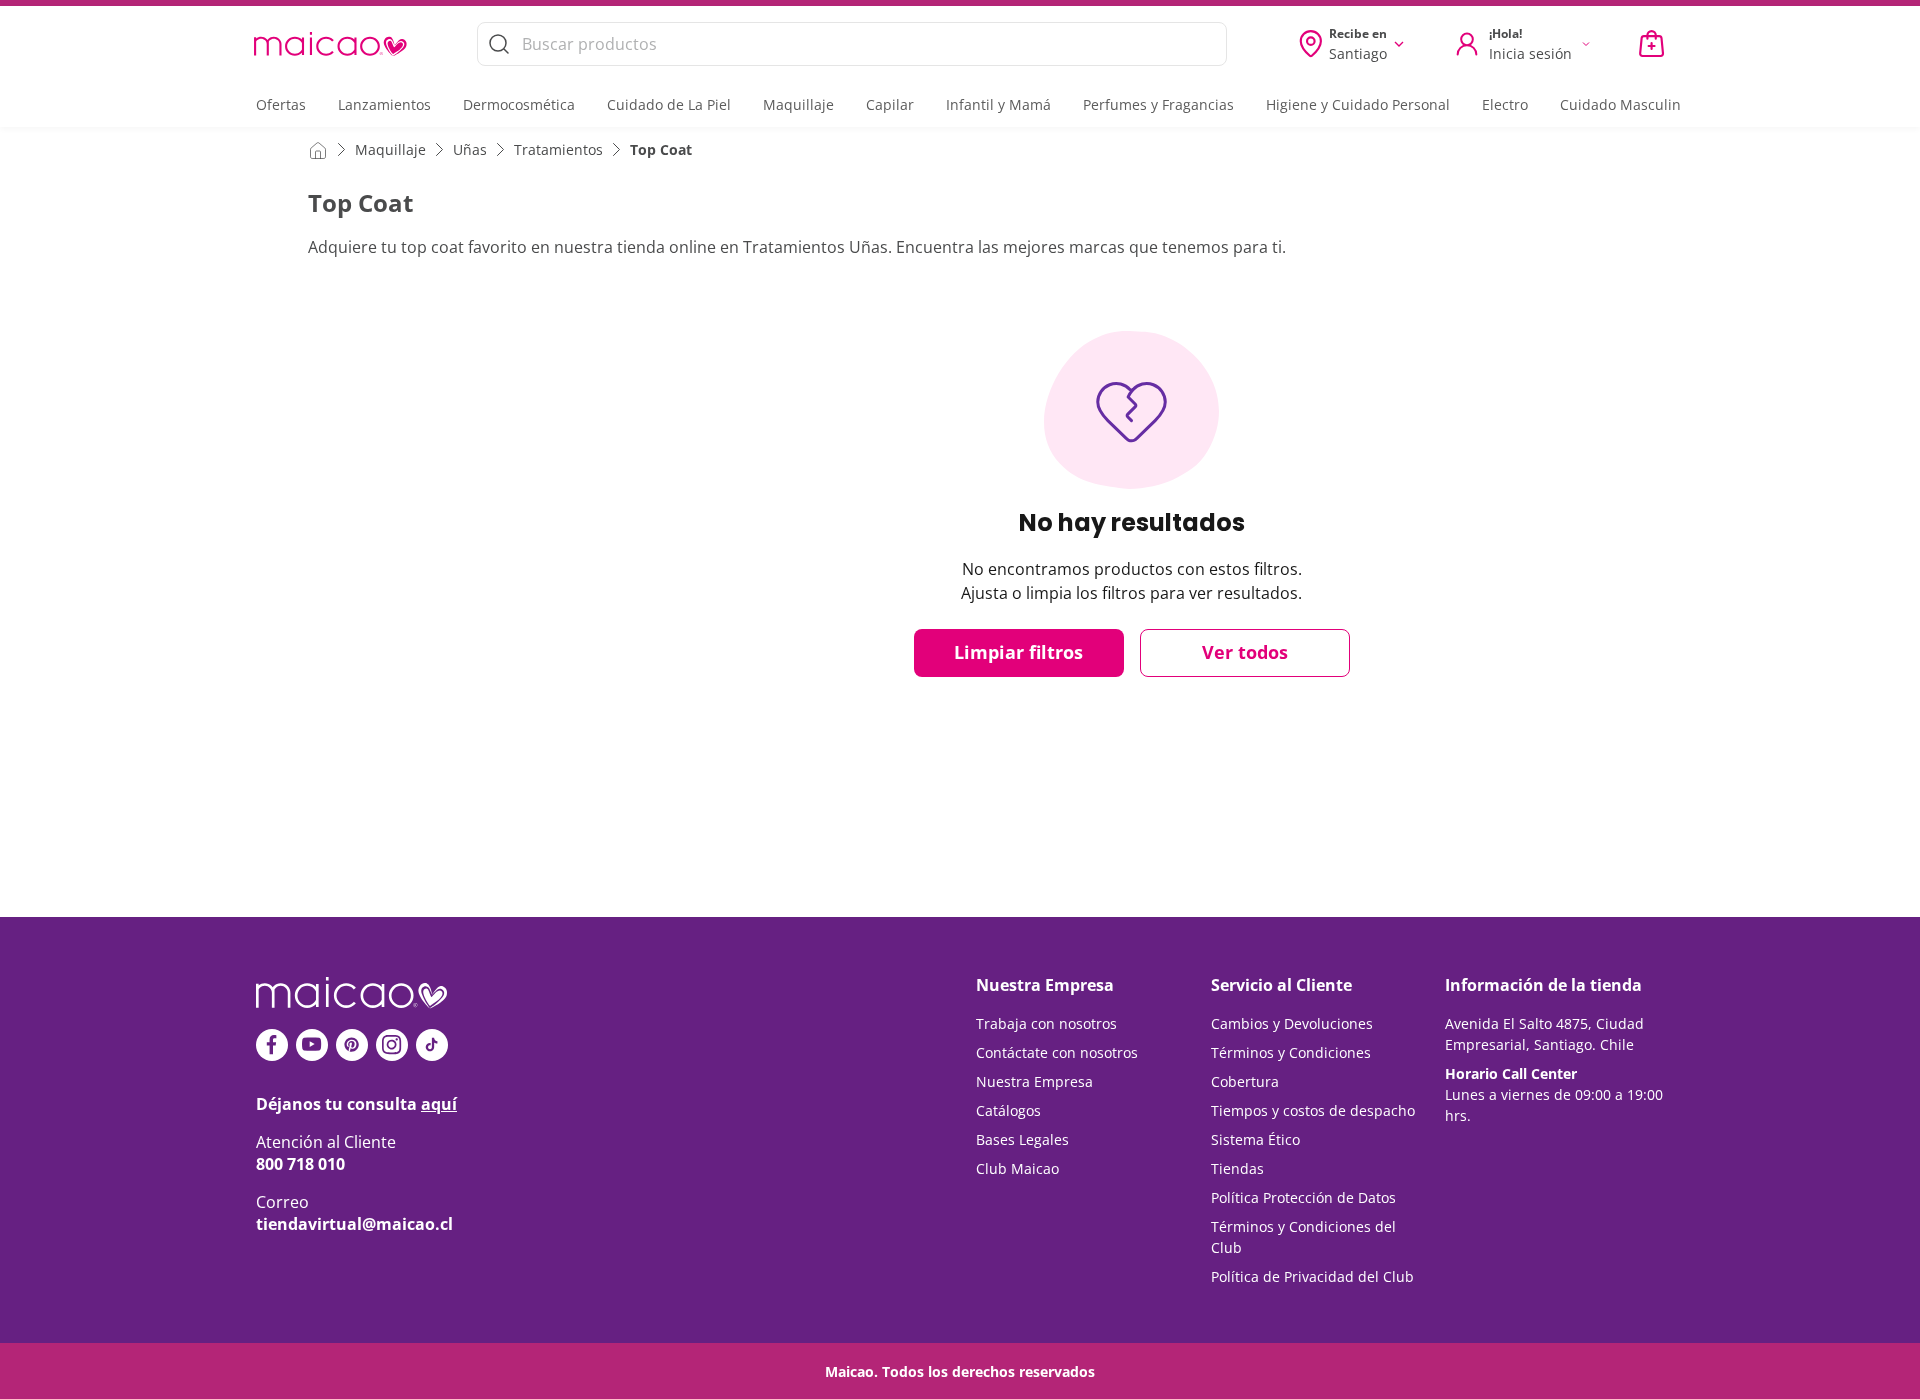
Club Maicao (1017, 1168)
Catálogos (1008, 1110)
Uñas (470, 149)
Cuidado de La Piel (669, 104)
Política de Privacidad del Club (1312, 1276)
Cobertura (1245, 1081)
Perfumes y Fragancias (1158, 104)
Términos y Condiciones (1291, 1052)
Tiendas (1237, 1168)
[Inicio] (318, 149)
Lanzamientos (384, 104)
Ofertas (281, 104)
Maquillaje (798, 104)
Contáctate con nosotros (1057, 1052)
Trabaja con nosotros (1046, 1023)
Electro (1505, 104)
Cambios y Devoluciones (1292, 1023)
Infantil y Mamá (998, 104)
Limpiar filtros (1018, 652)
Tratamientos (558, 149)
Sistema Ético (1255, 1139)
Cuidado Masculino (1624, 104)
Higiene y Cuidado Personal (1358, 104)
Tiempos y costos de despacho (1313, 1110)
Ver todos (1245, 652)
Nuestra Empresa (1034, 1081)
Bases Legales (1022, 1139)
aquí (439, 1104)
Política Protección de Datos (1303, 1197)
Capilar (890, 104)
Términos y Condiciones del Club (1303, 1237)
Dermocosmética (519, 104)
